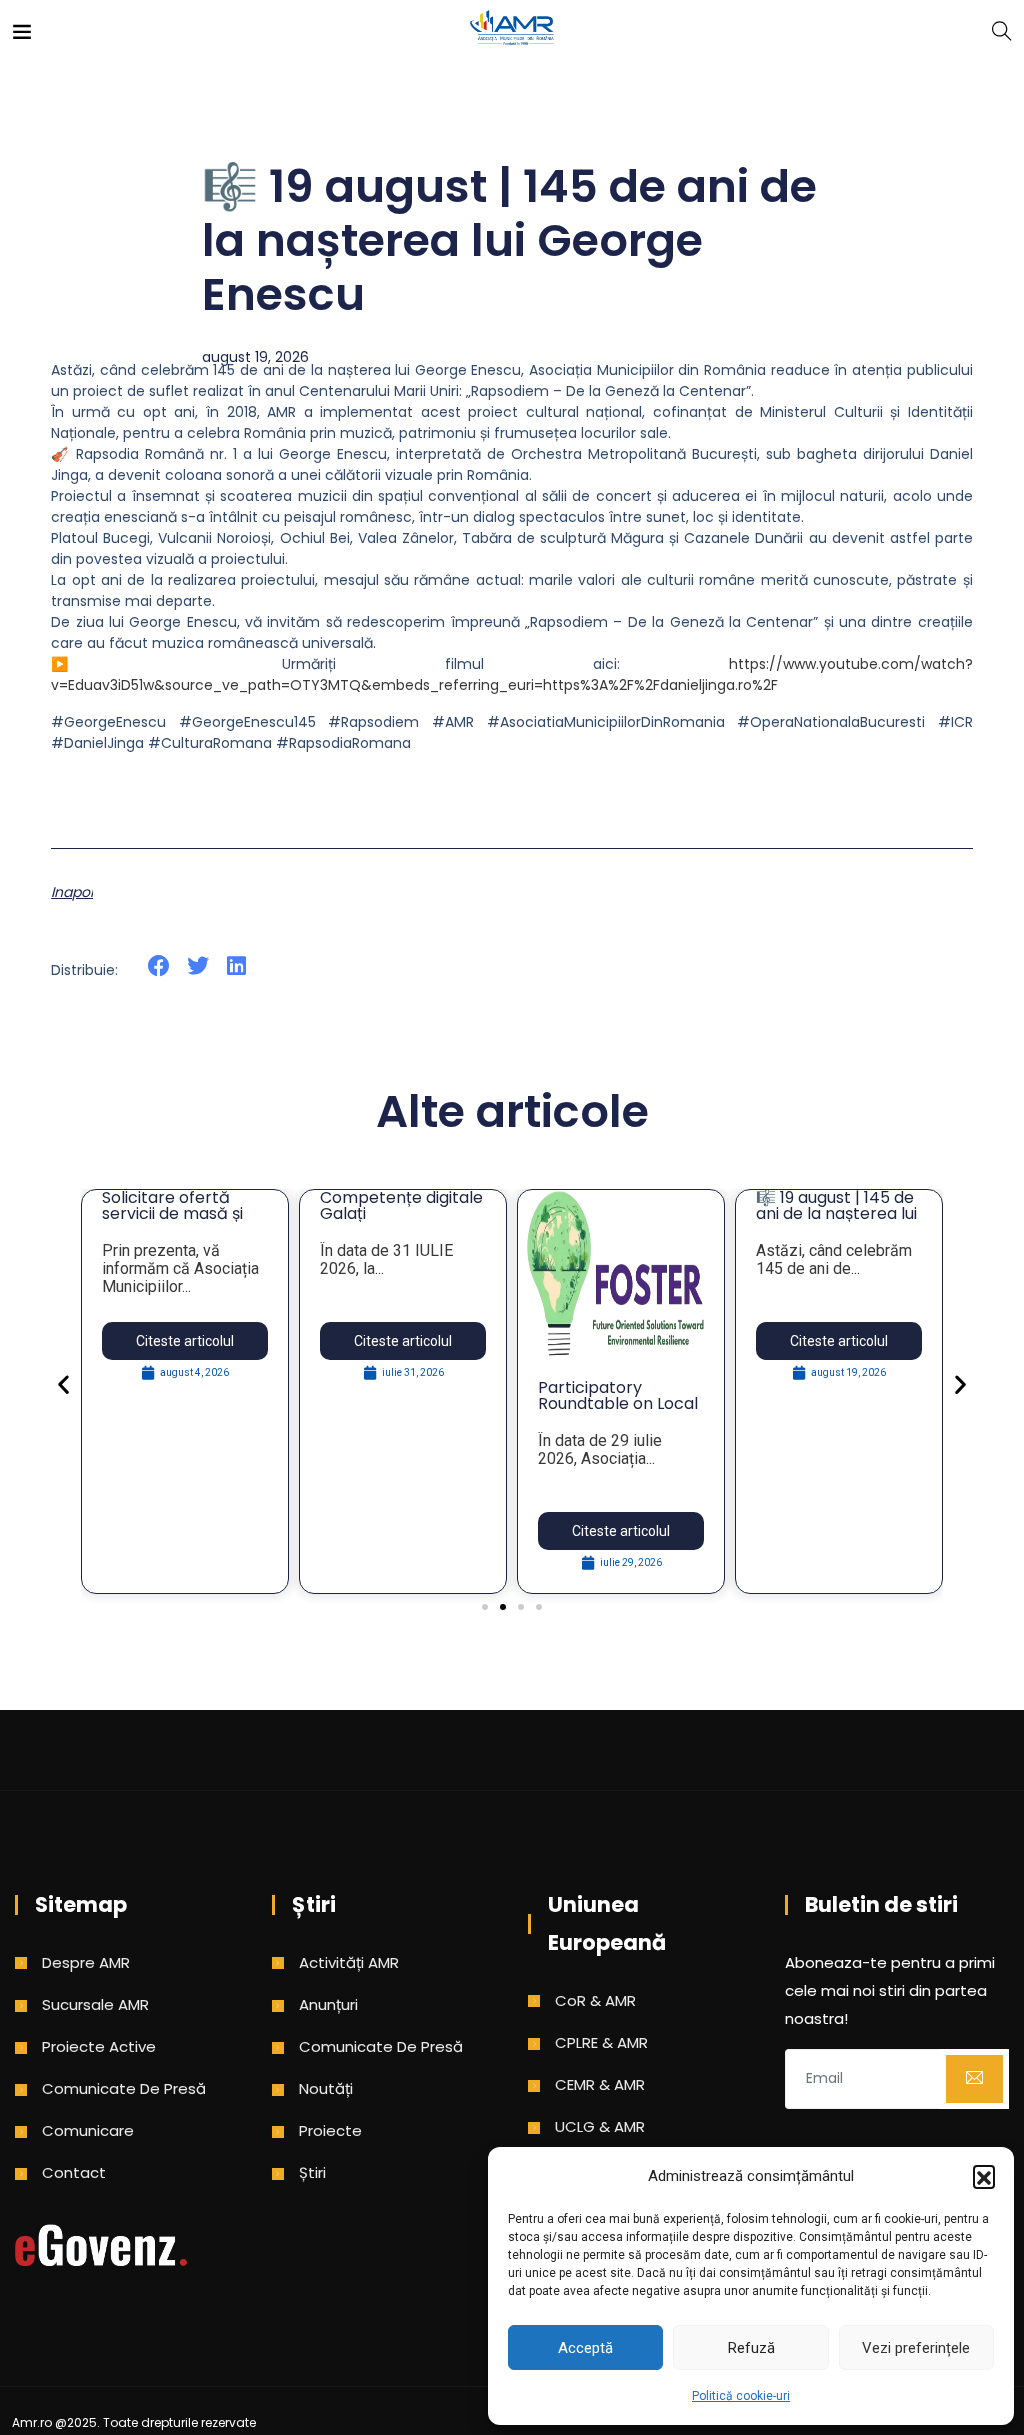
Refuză (751, 2348)
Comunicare (88, 2130)
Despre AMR (86, 1962)
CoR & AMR (595, 2000)
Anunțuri (328, 2004)
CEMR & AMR (600, 2084)
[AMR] (512, 29)
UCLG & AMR (600, 2126)
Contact (74, 2172)
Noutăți (326, 2088)
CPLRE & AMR (601, 2042)
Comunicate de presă (124, 2088)
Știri (312, 2172)
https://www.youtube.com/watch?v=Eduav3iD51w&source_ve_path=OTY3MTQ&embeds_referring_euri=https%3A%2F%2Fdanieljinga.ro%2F (512, 674)
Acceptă (585, 2348)
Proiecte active (99, 2046)
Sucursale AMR (95, 2004)
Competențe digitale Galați (401, 1205)
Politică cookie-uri (741, 2396)
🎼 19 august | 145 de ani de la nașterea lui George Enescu (836, 1213)
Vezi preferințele (916, 2348)
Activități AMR (349, 1962)
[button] (984, 2176)
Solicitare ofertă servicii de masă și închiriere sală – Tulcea (172, 1221)
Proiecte (330, 2130)
